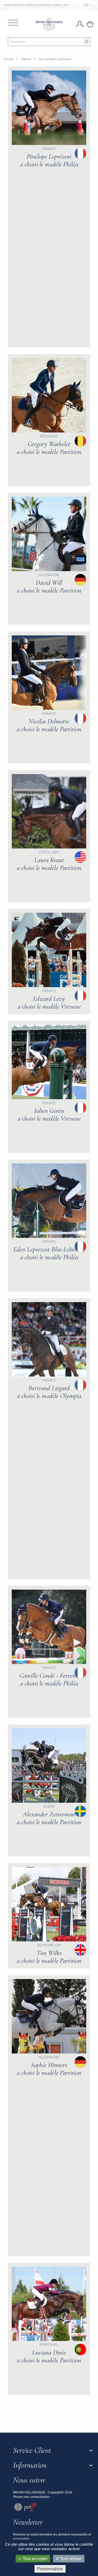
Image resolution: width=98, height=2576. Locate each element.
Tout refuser (70, 2559)
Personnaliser (50, 2569)
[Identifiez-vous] (80, 24)
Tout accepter (35, 2559)
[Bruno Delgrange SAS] (49, 24)
